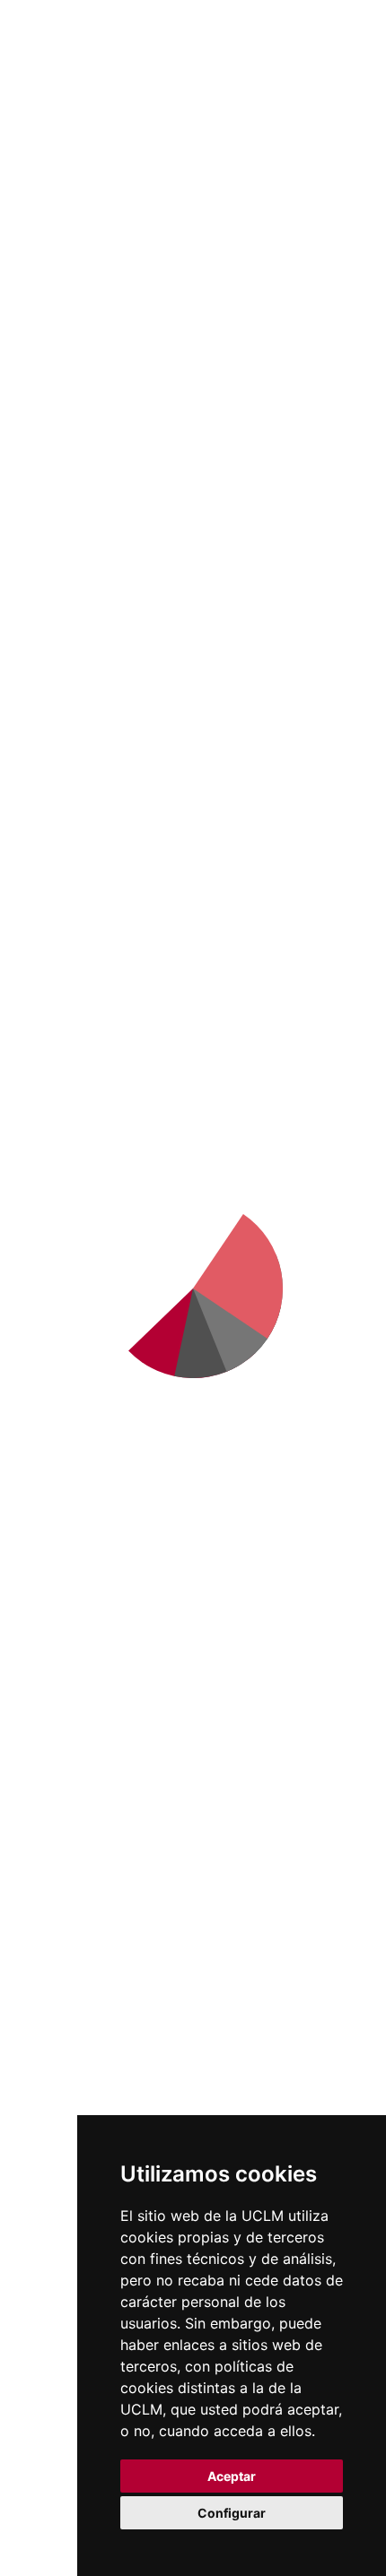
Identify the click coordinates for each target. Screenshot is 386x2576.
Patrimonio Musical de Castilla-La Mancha (193, 750)
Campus (52, 1355)
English (229, 15)
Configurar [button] (232, 2513)
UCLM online (68, 1663)
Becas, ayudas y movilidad (110, 1710)
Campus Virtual (76, 2140)
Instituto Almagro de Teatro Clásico (193, 537)
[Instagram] (158, 1227)
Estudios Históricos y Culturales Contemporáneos (193, 466)
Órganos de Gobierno (97, 1378)
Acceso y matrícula (86, 1640)
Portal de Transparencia (106, 1448)
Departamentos (78, 1902)
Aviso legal (42, 2492)
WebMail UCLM (76, 2327)
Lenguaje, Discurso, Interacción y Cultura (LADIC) (193, 834)
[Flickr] (228, 1227)
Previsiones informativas (108, 1425)
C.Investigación (75, 1925)
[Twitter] (88, 1227)
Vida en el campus (84, 1687)
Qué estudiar (68, 1617)
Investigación (126, 143)
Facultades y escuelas (96, 1878)
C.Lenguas (59, 1995)
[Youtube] (193, 1227)
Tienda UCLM (70, 2350)
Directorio (58, 2303)
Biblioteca (57, 2117)
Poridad (315, 395)
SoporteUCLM (94, 1172)
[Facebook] (53, 1227)
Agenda (50, 1401)
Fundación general (87, 1495)
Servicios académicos (94, 1756)
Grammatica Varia (193, 679)
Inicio (56, 143)
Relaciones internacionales (114, 1331)
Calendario (61, 1733)
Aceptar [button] (232, 2476)
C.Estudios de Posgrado (103, 1972)
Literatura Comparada (133, 395)
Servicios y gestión (87, 1471)
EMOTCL (193, 338)
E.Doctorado (66, 1948)
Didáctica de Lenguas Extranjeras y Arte (193, 608)
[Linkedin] (123, 1227)
